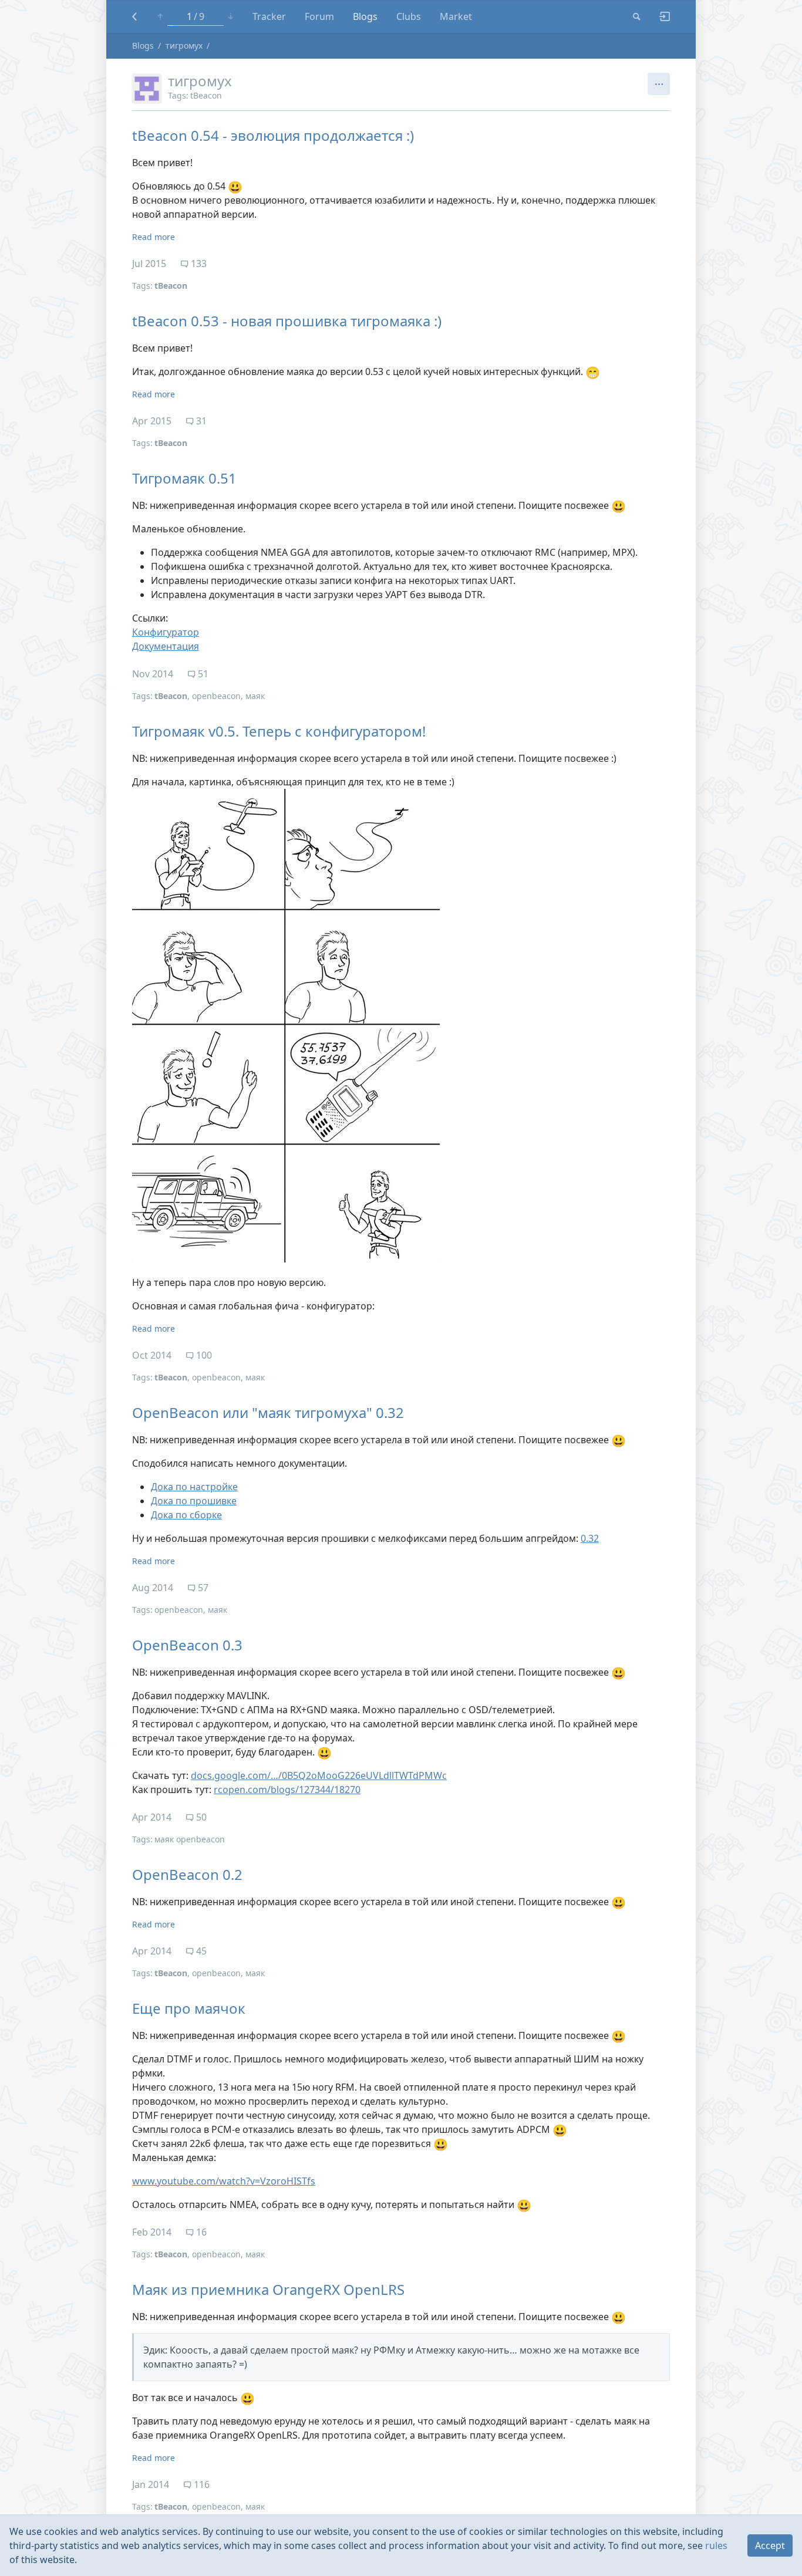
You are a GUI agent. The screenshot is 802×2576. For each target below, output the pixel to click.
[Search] (637, 16)
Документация (166, 646)
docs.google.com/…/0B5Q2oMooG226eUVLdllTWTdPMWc (319, 1775)
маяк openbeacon (190, 1839)
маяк (255, 696)
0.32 (590, 1538)
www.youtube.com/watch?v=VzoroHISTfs (224, 2181)
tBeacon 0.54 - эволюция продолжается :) (273, 135)
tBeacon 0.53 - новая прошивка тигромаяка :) (287, 321)
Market (456, 16)
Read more (154, 237)
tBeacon (206, 95)
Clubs (409, 16)
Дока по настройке (194, 1487)
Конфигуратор (166, 632)
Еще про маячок (189, 2008)
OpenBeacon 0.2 (187, 1874)
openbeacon (216, 696)
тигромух (184, 45)
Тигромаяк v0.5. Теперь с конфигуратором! (279, 731)
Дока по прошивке (194, 1501)
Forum (319, 16)
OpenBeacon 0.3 (187, 1645)
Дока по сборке (186, 1515)
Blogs (365, 16)
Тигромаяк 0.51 (184, 478)
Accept (770, 2545)
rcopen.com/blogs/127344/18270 (287, 1790)
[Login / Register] (660, 16)
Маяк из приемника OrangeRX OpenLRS (268, 2289)
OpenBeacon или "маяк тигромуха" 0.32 (268, 1412)
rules (716, 2545)
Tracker (269, 16)
